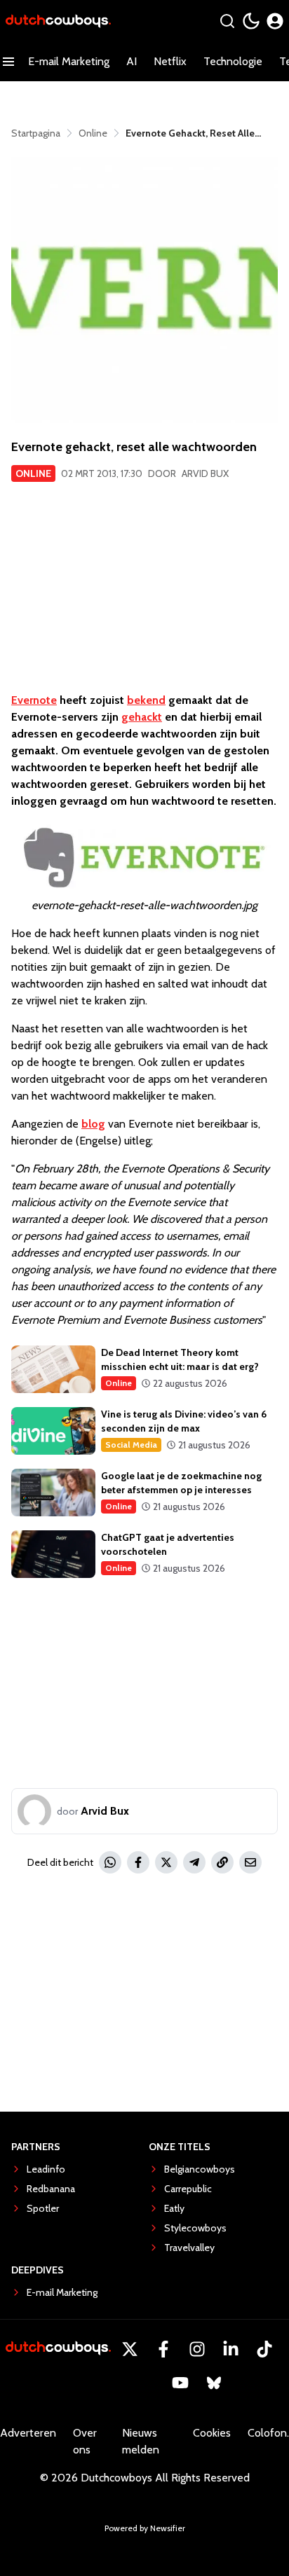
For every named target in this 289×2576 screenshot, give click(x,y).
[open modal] (275, 21)
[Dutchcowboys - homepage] (58, 21)
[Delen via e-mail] (250, 1862)
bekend (146, 700)
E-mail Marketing (69, 61)
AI (132, 61)
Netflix (170, 61)
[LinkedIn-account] (231, 2349)
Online (33, 473)
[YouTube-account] (180, 2383)
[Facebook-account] (163, 2349)
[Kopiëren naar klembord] (222, 1862)
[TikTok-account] (264, 2349)
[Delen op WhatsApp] (110, 1862)
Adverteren (28, 2433)
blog (93, 1124)
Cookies (212, 2433)
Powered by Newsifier (145, 2528)
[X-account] (130, 2349)
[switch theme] (251, 21)
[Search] (227, 21)
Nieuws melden (141, 2441)
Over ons (85, 2441)
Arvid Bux (205, 473)
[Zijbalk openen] (8, 62)
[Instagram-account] (197, 2349)
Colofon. (268, 2433)
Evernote (34, 700)
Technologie (233, 61)
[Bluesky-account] (214, 2383)
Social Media (131, 1445)
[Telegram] (194, 1862)
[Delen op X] (166, 1862)
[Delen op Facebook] (138, 1862)
